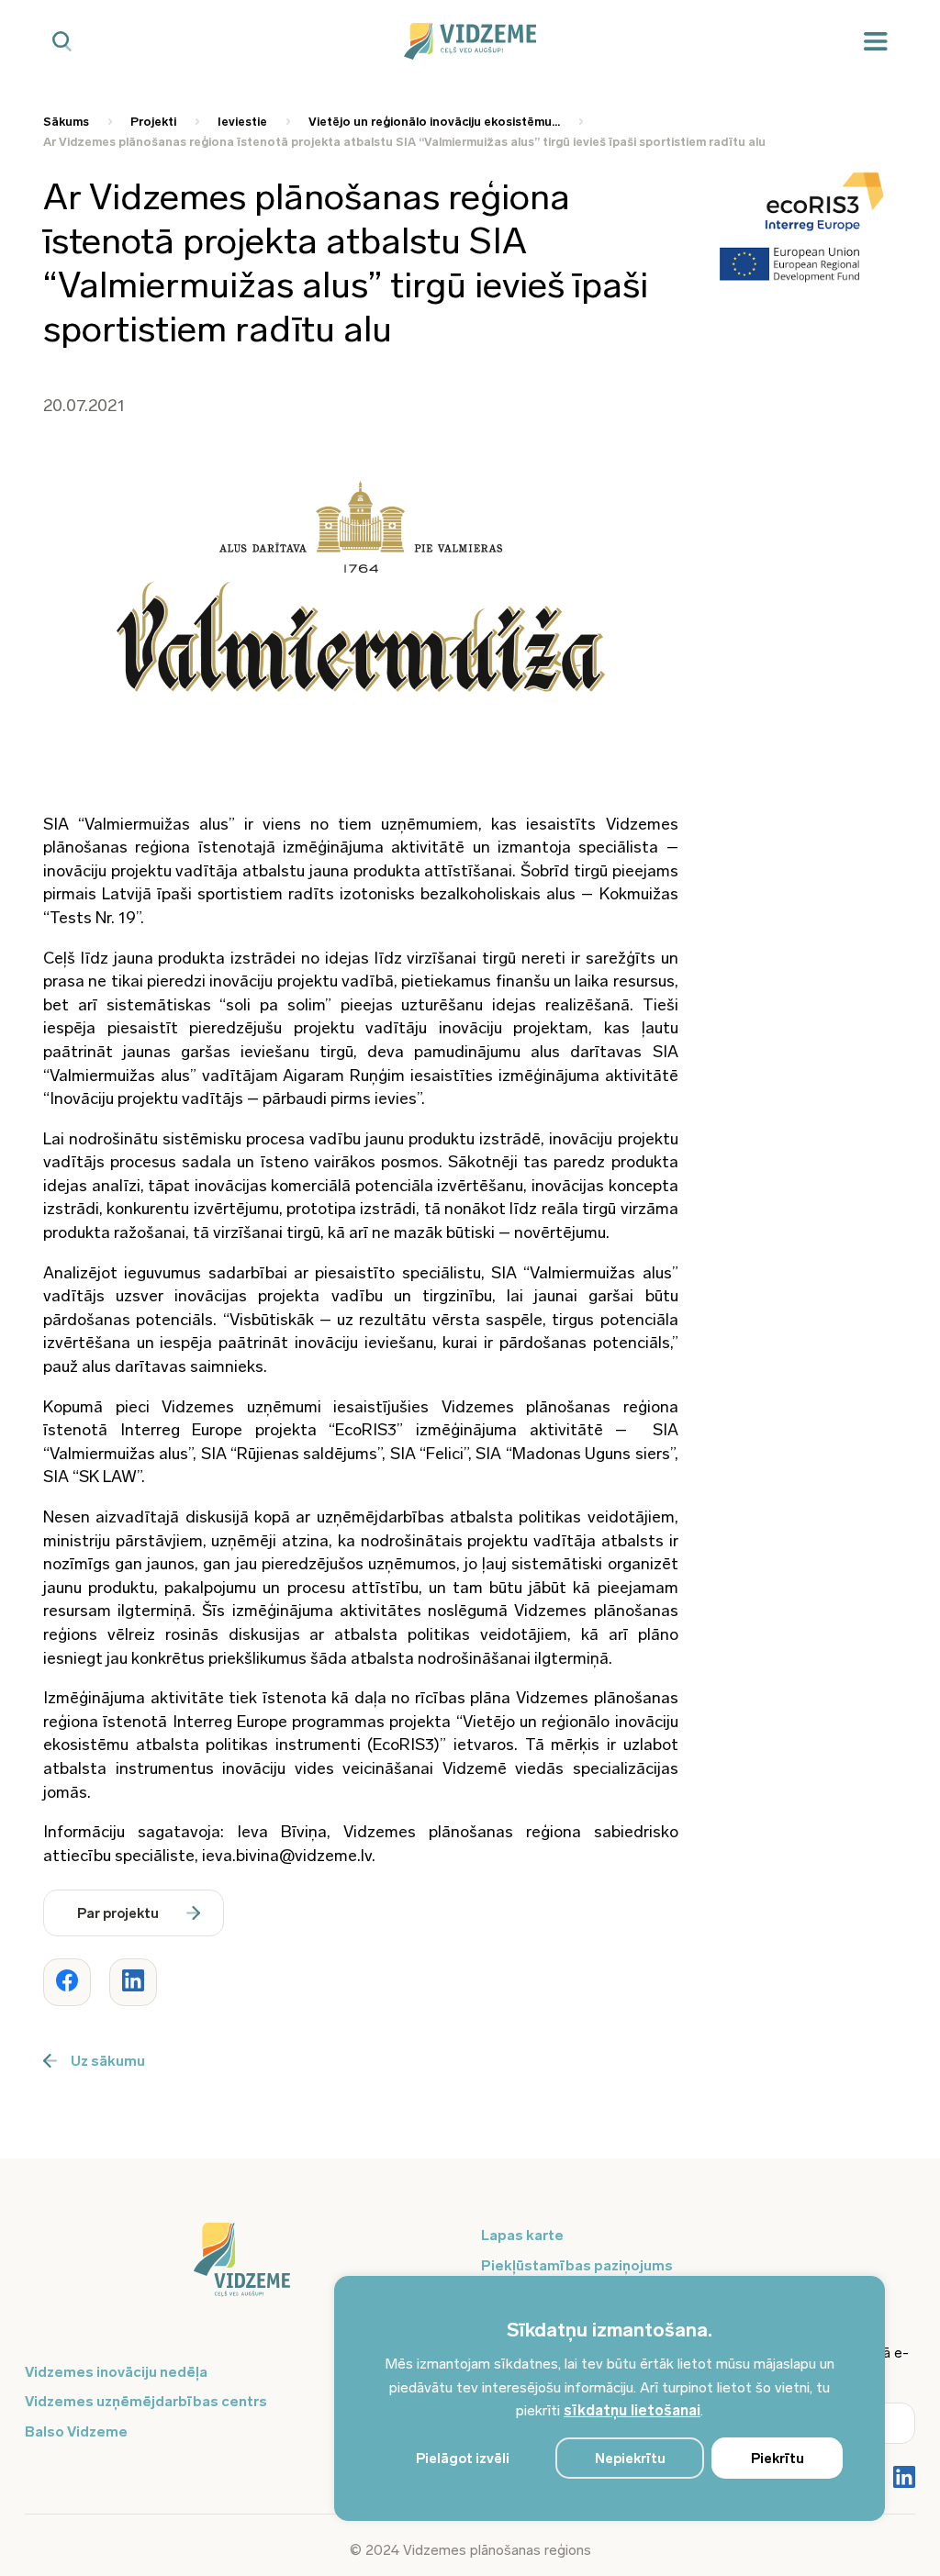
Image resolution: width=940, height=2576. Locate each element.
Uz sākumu (108, 2061)
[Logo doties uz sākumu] (242, 2269)
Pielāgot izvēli (463, 2459)
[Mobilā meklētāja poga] (62, 42)
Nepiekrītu (630, 2459)
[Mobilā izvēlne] (876, 42)
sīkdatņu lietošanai (632, 2410)
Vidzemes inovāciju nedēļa (116, 2372)
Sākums (66, 122)
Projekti (153, 122)
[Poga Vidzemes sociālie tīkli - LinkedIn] (904, 2479)
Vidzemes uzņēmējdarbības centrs (146, 2401)
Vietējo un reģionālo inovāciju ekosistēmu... (434, 122)
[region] (610, 2398)
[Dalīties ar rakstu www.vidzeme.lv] (67, 1982)
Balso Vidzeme (76, 2431)
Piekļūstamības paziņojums (577, 2265)
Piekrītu (778, 2459)
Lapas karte (522, 2235)
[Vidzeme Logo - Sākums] (470, 41)
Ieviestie (242, 122)
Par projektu (118, 1913)
